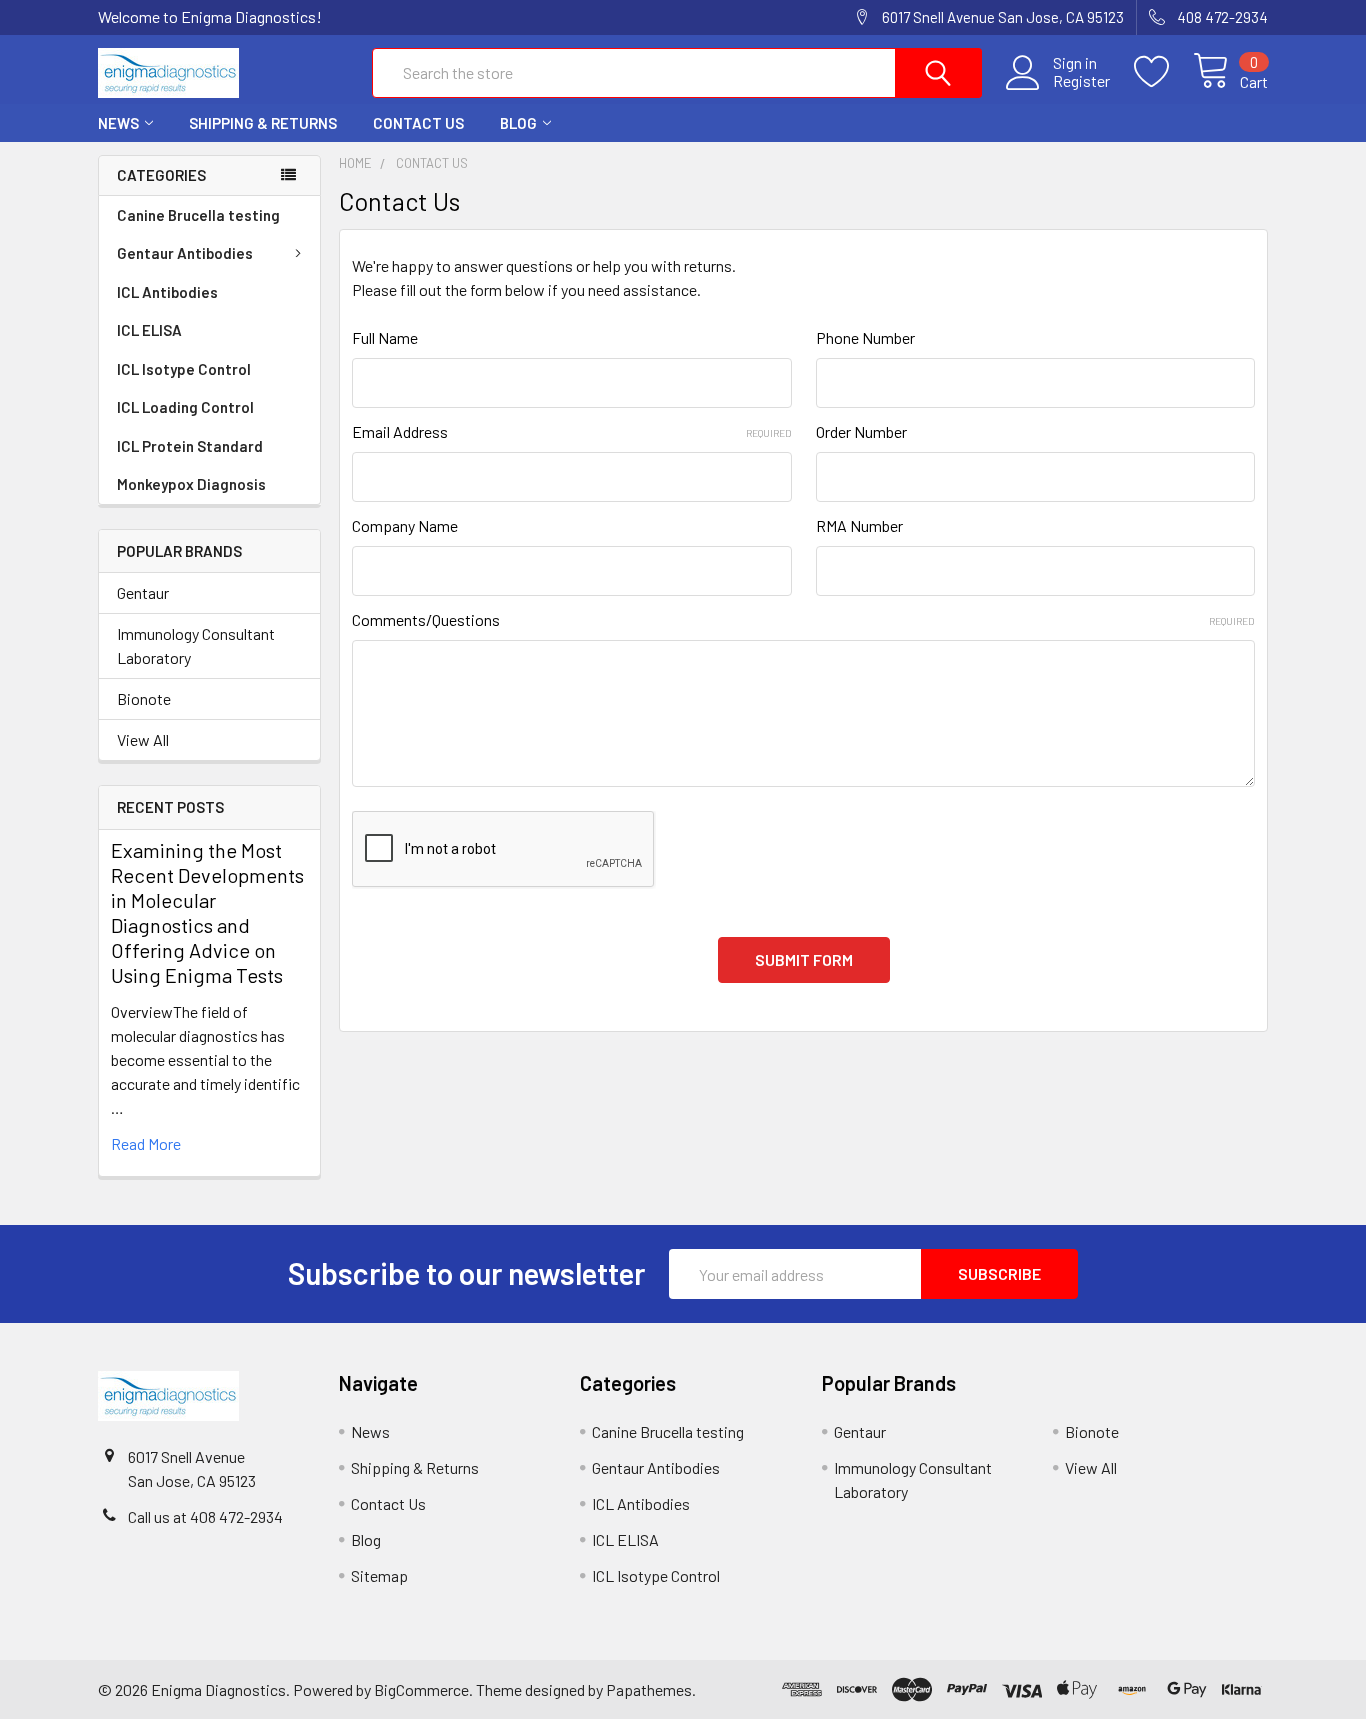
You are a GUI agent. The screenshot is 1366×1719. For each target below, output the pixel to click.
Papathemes (649, 1689)
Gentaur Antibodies (185, 253)
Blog (518, 123)
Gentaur (143, 592)
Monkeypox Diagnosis (191, 484)
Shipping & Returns (263, 123)
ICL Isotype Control (184, 369)
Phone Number (865, 337)
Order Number (861, 431)
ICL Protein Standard (190, 446)
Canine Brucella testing (198, 215)
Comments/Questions (803, 619)
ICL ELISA (149, 330)
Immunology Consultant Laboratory (196, 645)
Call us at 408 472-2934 (205, 1516)
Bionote (144, 698)
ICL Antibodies (167, 292)
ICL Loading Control (185, 407)
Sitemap (379, 1575)
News (118, 123)
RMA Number (859, 525)
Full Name (385, 337)
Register (1081, 81)
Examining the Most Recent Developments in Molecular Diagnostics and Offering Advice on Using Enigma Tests (207, 912)
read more (146, 1143)
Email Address (571, 431)
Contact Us (418, 123)
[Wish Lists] (1163, 72)
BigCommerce (421, 1689)
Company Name (405, 525)
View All (143, 739)
